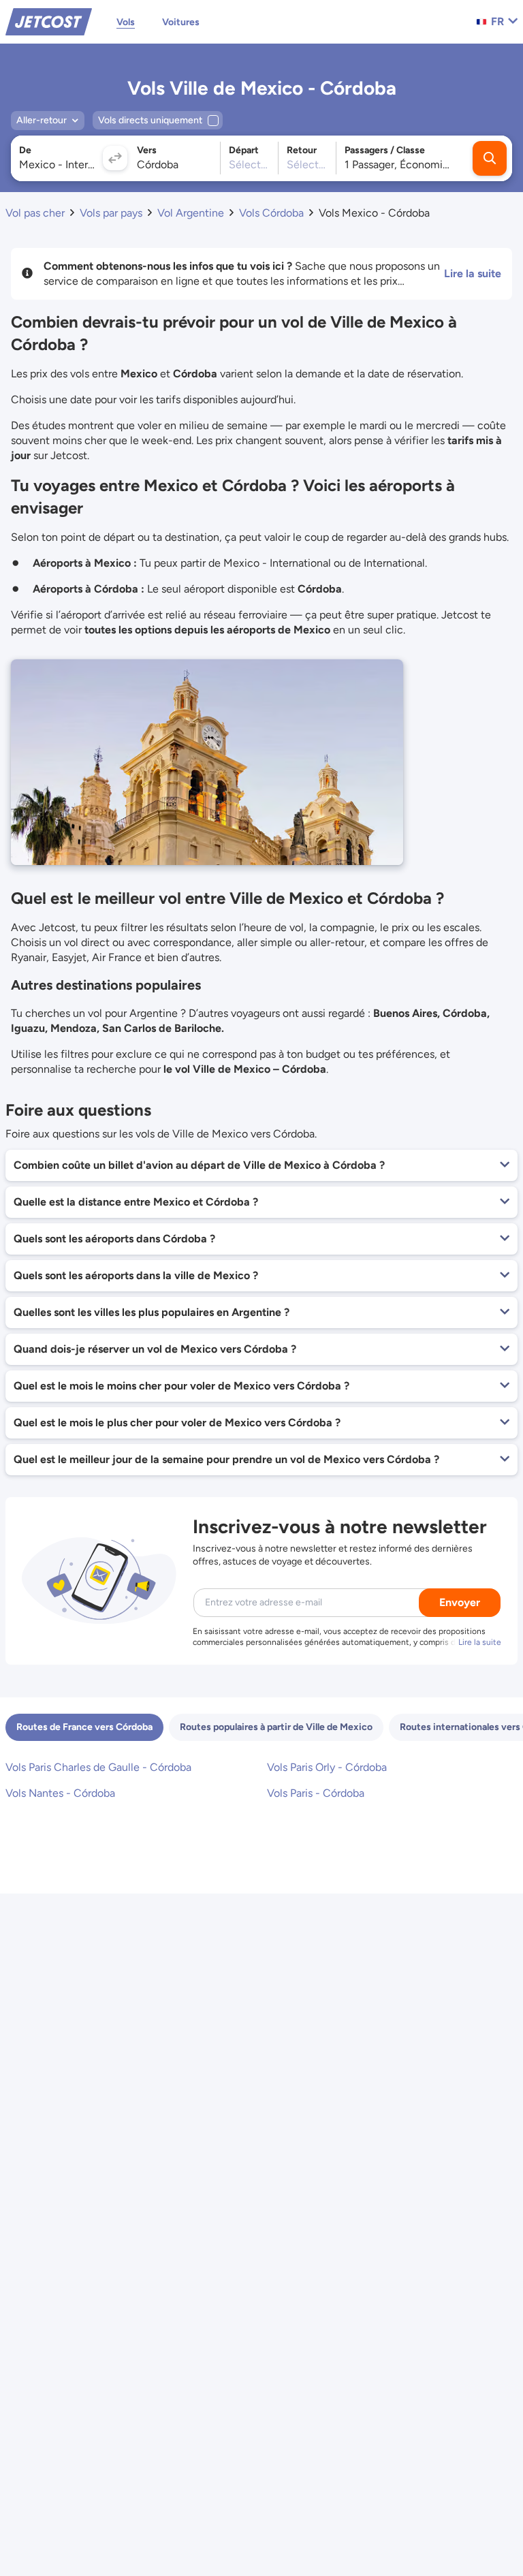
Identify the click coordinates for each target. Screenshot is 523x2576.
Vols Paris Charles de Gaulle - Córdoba (98, 1767)
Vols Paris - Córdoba (316, 1793)
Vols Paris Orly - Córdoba (327, 1767)
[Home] (49, 21)
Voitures (181, 22)
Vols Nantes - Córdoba (60, 1793)
